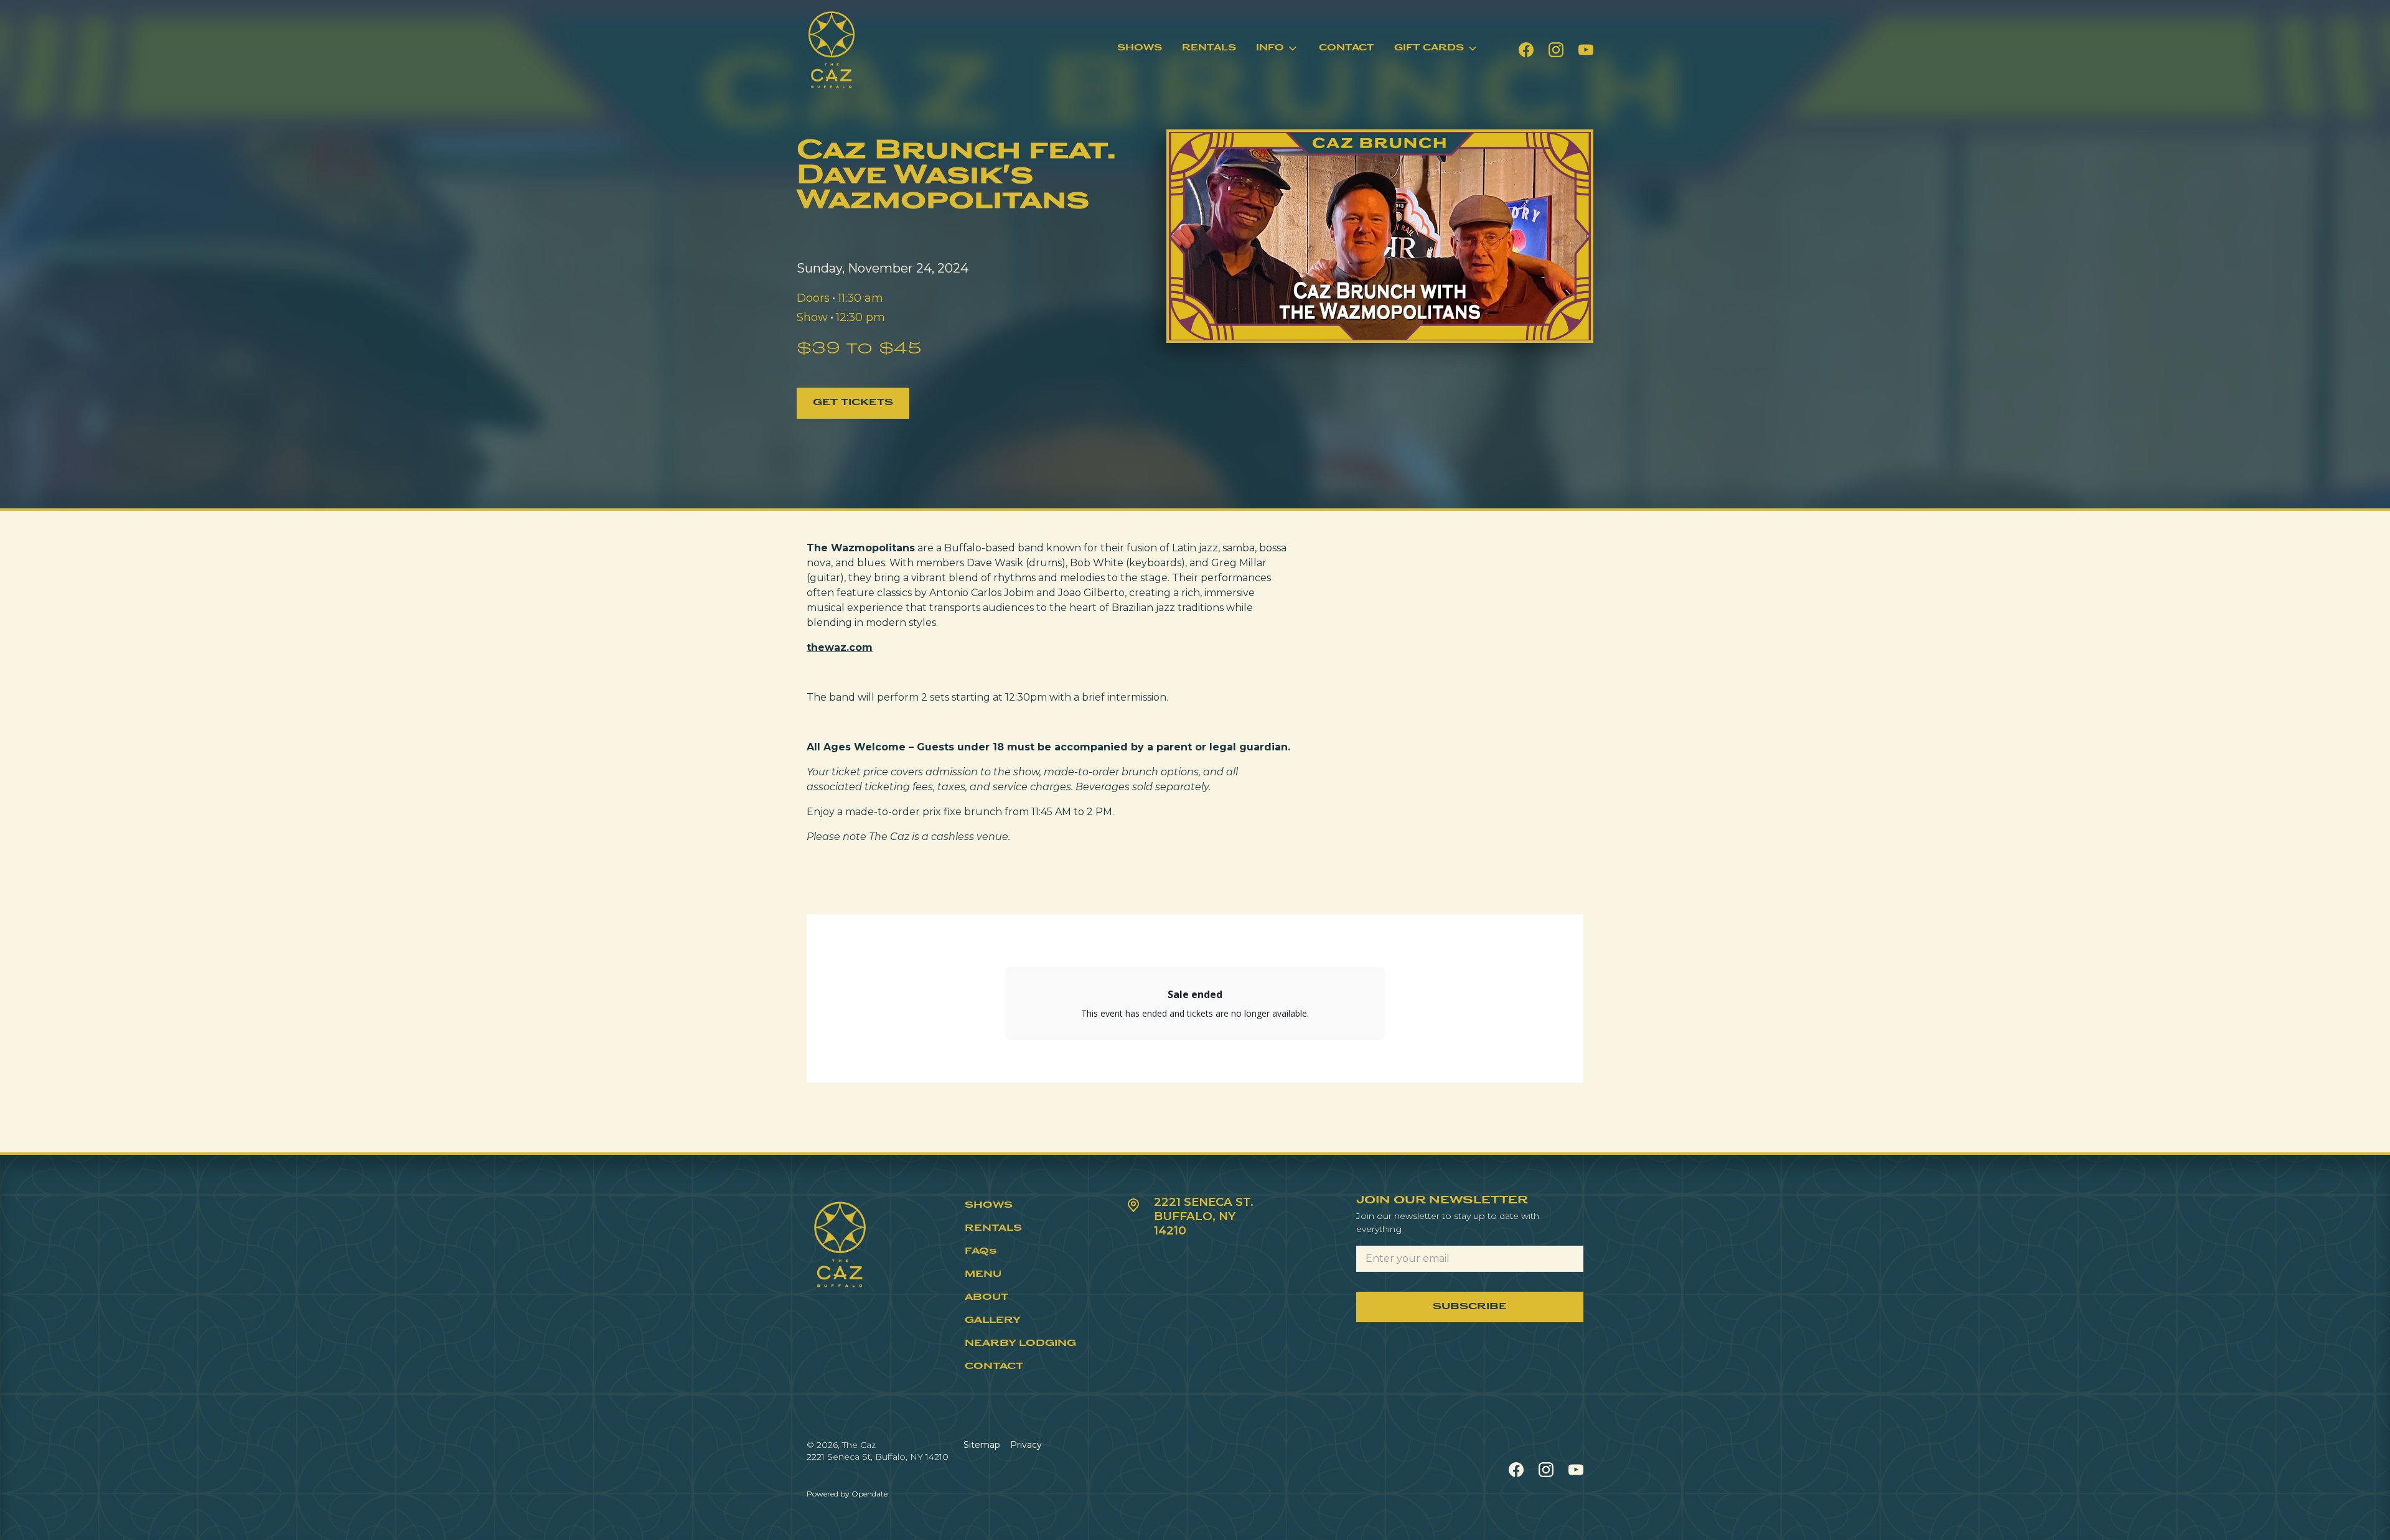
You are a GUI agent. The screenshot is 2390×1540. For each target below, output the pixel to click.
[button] (1277, 49)
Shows (1140, 48)
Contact (1347, 48)
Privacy (1026, 1445)
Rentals (1209, 48)
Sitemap (982, 1445)
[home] (832, 50)
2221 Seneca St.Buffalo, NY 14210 (1204, 1216)
